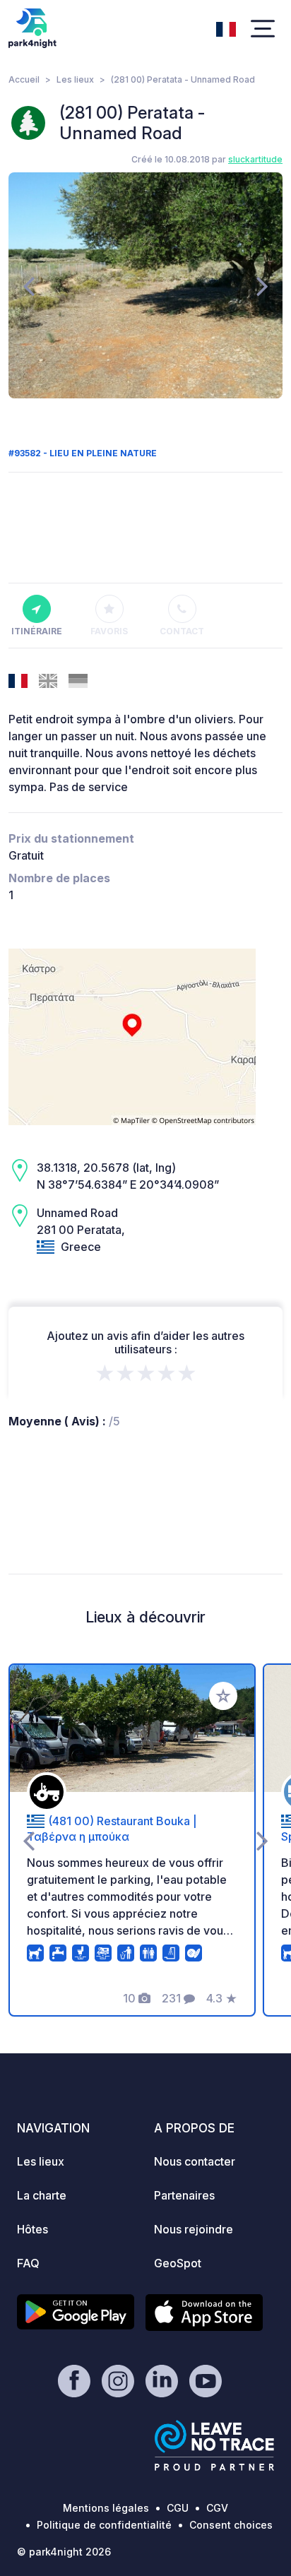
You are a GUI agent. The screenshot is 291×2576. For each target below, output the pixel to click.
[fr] (226, 28)
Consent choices (231, 2525)
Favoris (109, 631)
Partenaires (184, 2195)
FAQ (28, 2263)
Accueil (24, 79)
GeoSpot (178, 2263)
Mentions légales (106, 2508)
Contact (182, 631)
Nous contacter (195, 2161)
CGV (217, 2508)
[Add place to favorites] (223, 1696)
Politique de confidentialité (104, 2525)
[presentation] (29, 285)
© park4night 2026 (64, 2552)
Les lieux (75, 79)
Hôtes (32, 2229)
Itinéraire (37, 631)
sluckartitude (255, 159)
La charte (42, 2195)
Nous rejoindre (194, 2229)
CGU (178, 2508)
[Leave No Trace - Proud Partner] (215, 2445)
